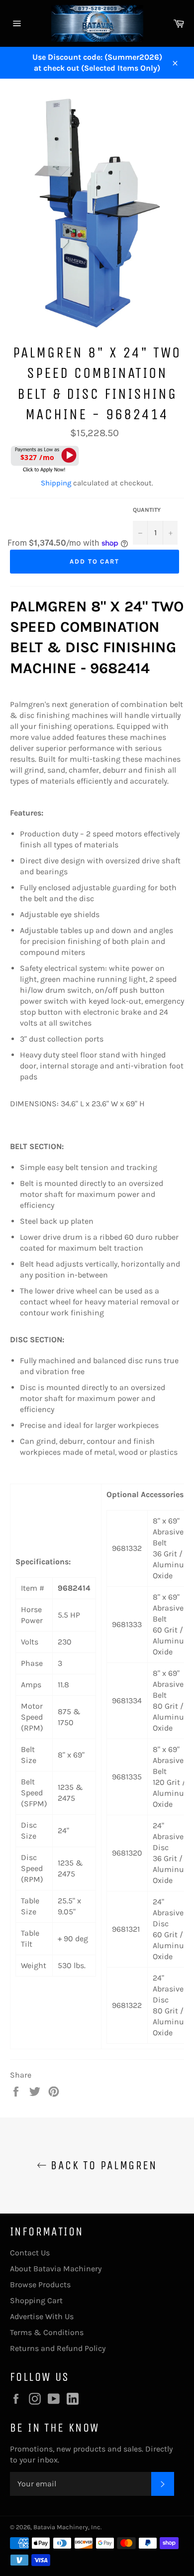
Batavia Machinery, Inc (67, 2527)
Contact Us (30, 2253)
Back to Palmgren (102, 2165)
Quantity (147, 510)
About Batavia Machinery (56, 2269)
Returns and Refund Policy (58, 2348)
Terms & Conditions (47, 2332)
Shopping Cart (36, 2300)
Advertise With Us (42, 2316)
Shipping (56, 483)
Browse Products (40, 2284)
